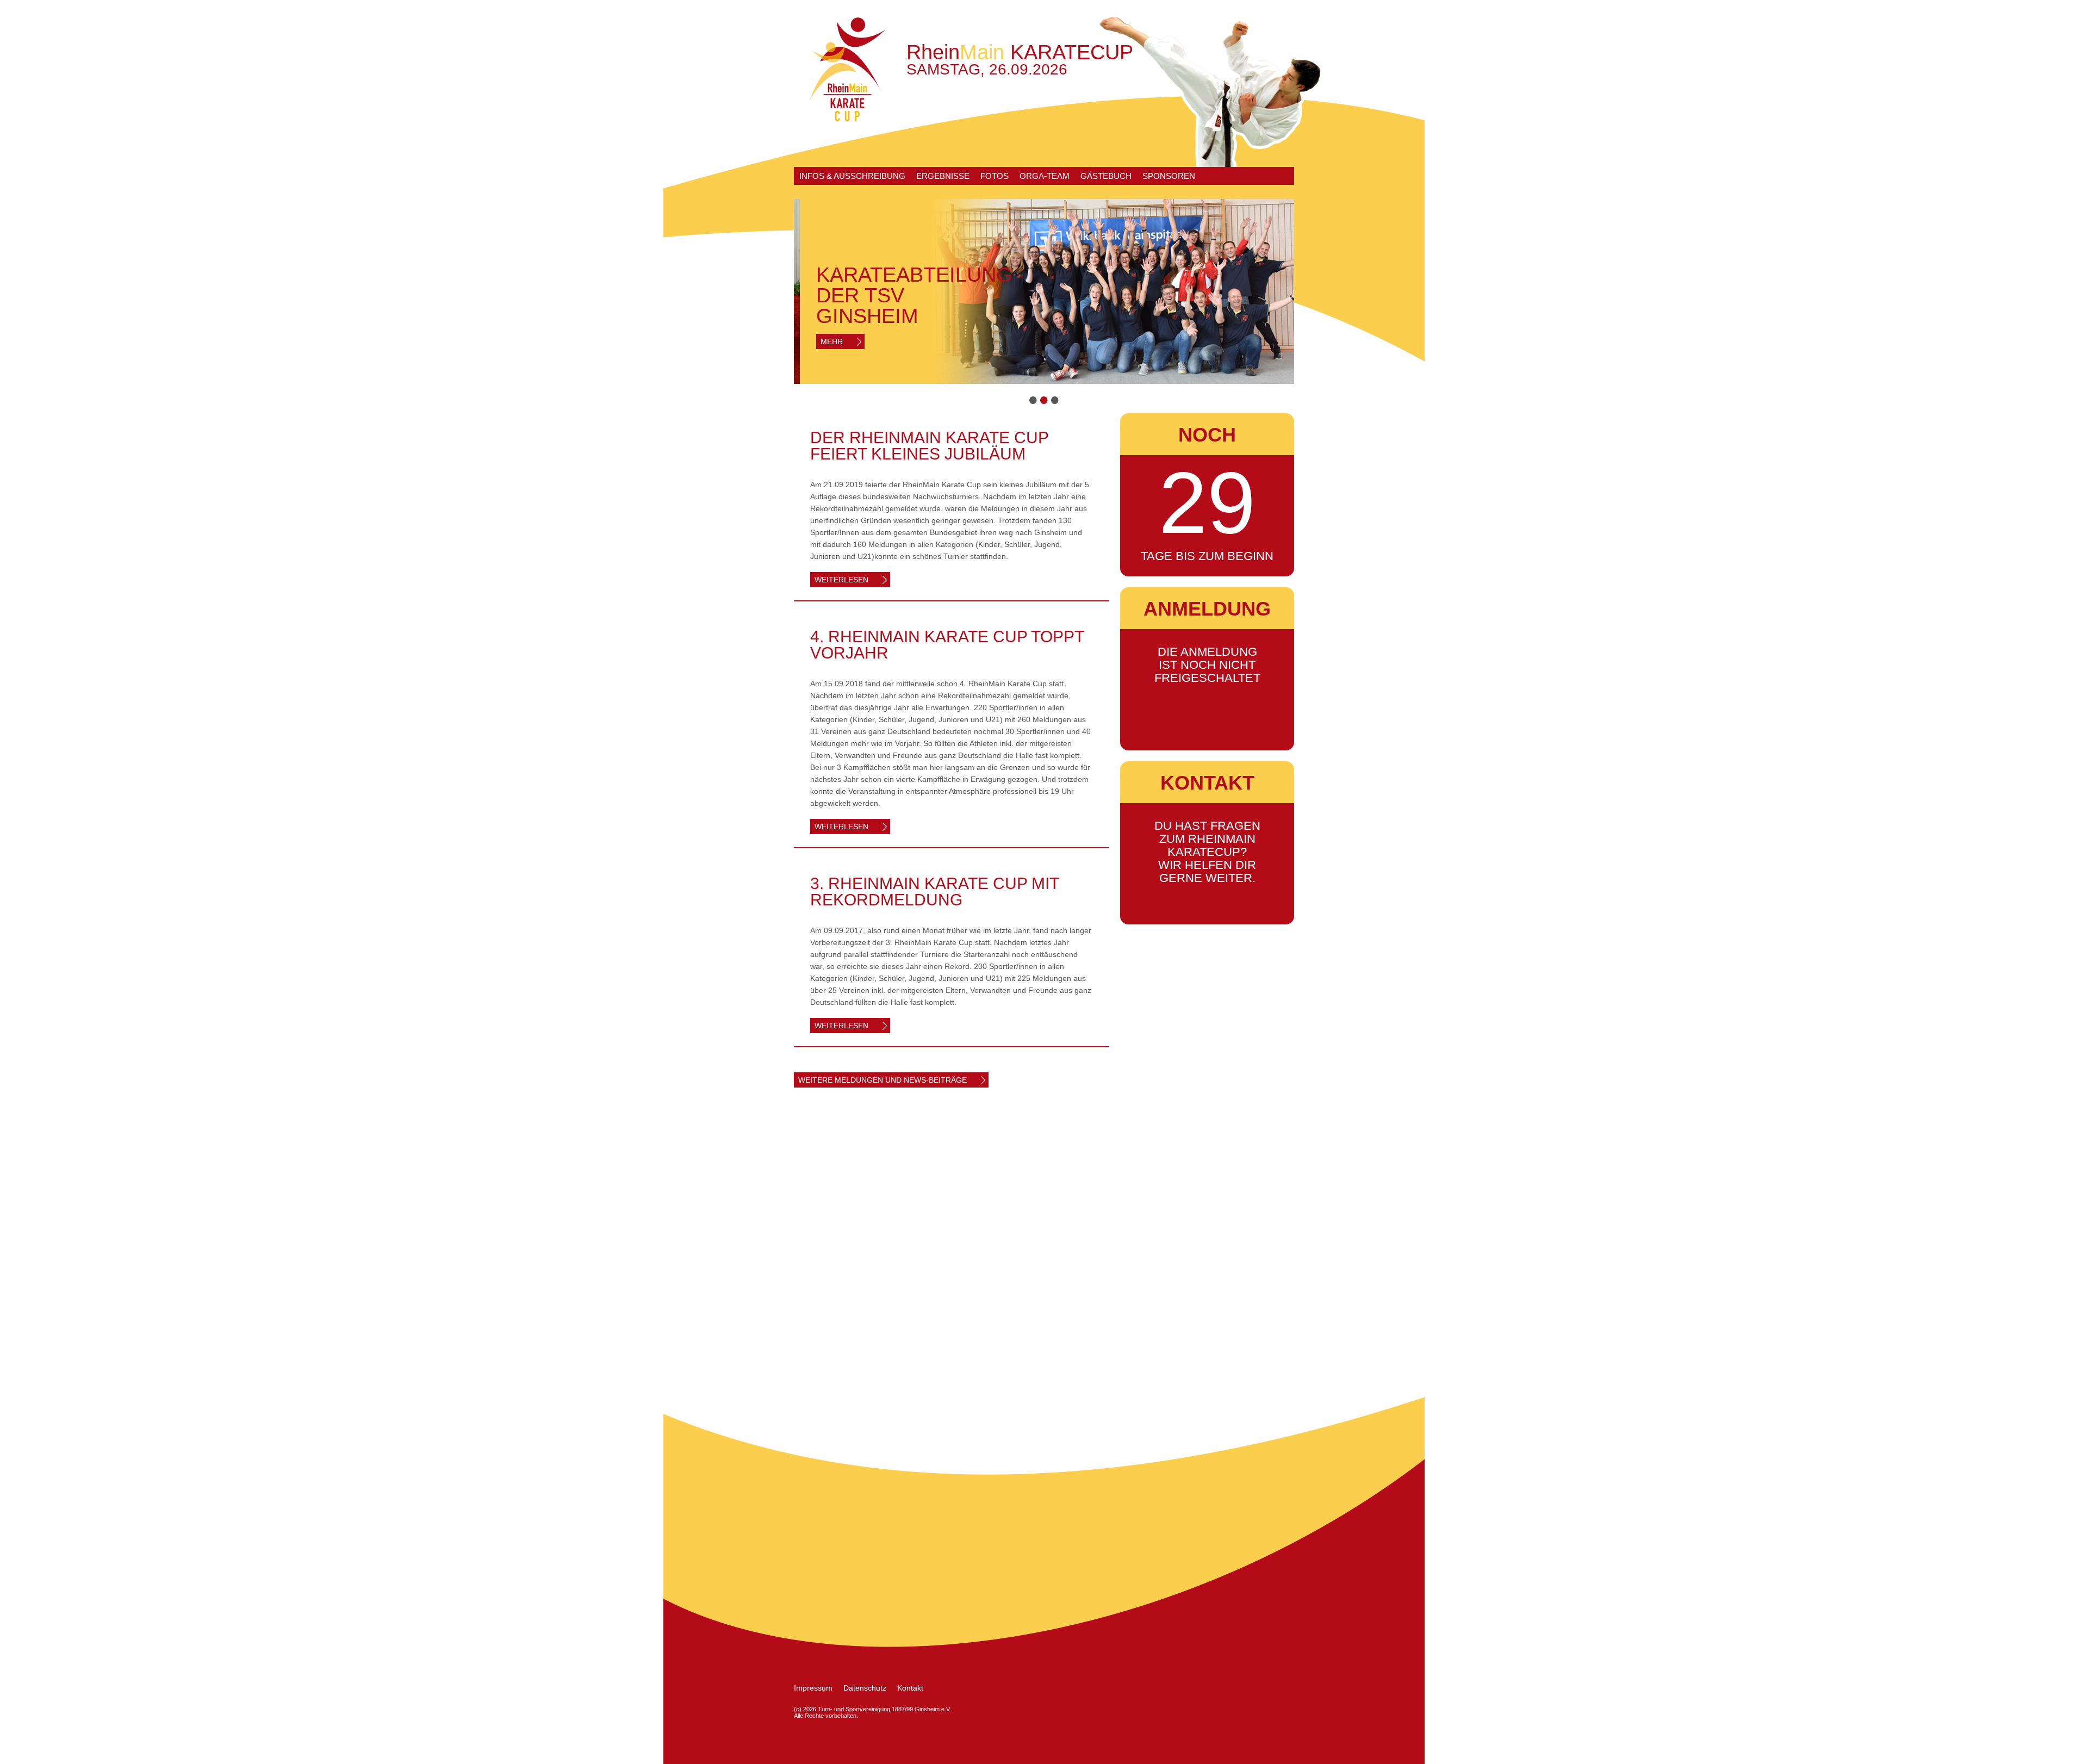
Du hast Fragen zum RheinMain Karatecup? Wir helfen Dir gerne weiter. (1207, 852)
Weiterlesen (841, 580)
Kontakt (910, 1688)
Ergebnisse (943, 176)
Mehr (826, 341)
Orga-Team (1045, 176)
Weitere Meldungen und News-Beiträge (883, 1080)
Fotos (995, 176)
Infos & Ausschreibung (852, 176)
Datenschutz (865, 1688)
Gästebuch (1106, 176)
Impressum (813, 1688)
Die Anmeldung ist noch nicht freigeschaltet (1207, 665)
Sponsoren (1169, 176)
